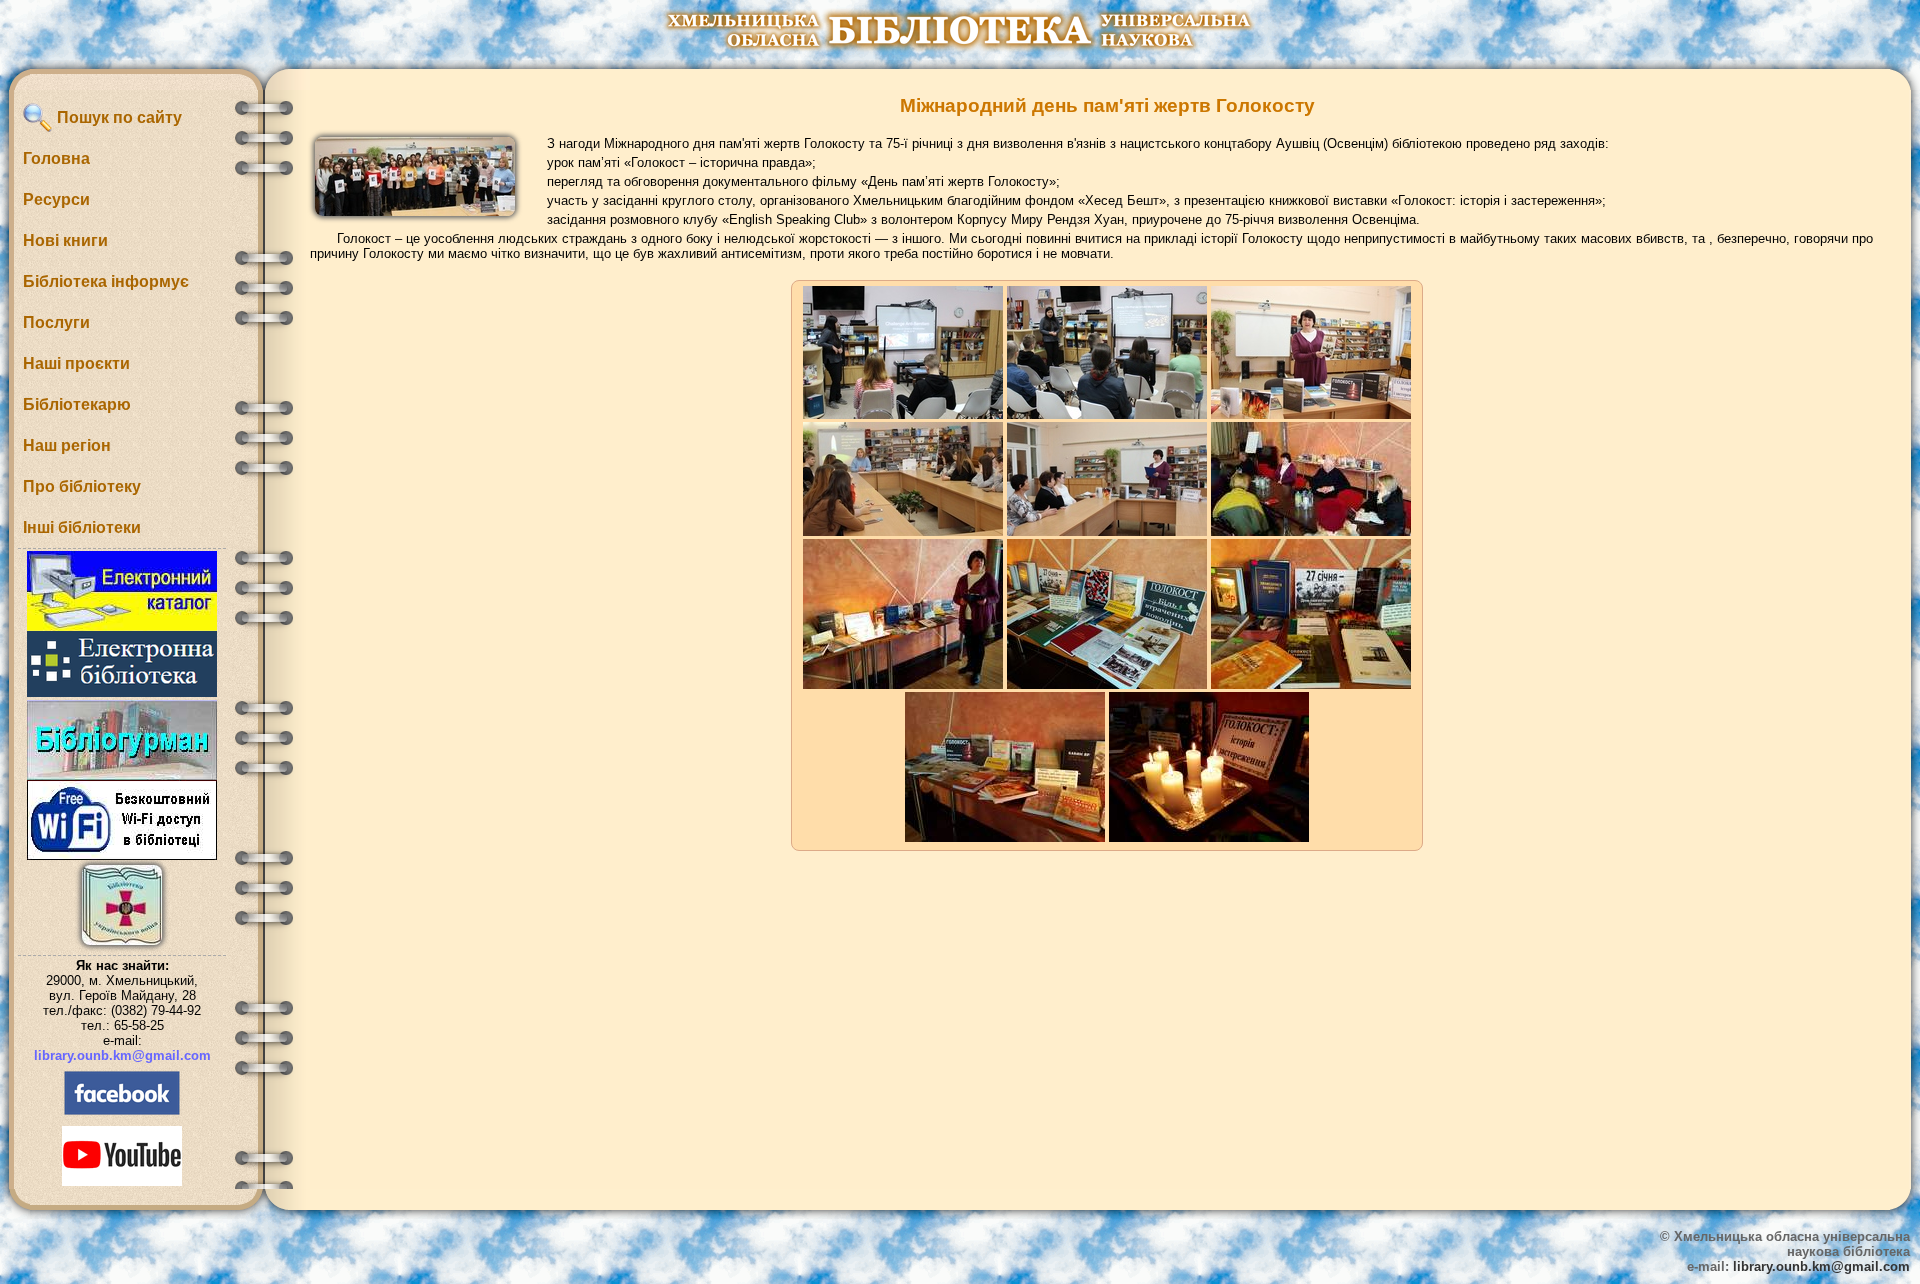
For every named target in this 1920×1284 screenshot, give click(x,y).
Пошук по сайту (117, 117)
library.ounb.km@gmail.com (122, 1055)
